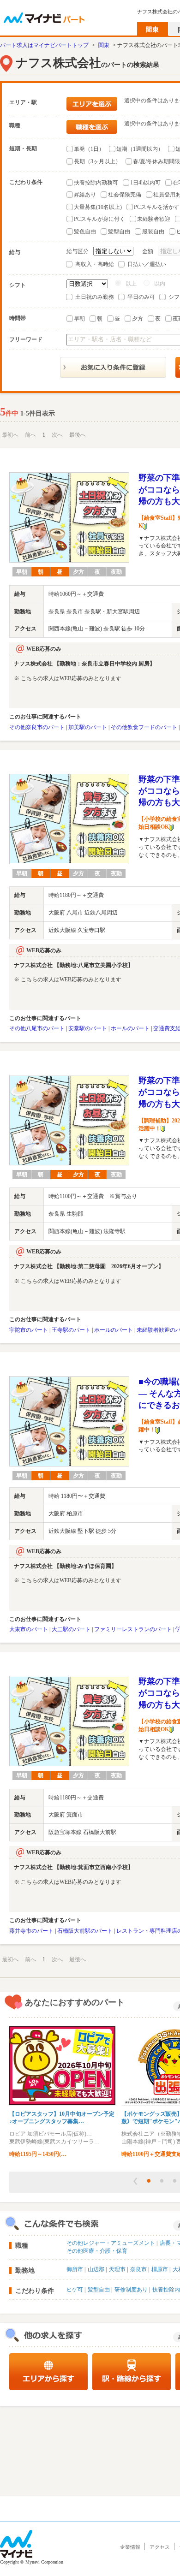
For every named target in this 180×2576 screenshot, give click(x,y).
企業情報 (130, 2547)
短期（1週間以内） (140, 149)
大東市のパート (29, 1629)
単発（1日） (89, 149)
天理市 (117, 2269)
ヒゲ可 (75, 2290)
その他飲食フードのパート (144, 727)
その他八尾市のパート (37, 1028)
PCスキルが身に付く (99, 219)
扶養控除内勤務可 (96, 183)
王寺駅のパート (71, 1330)
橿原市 (160, 2269)
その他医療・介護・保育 (97, 2251)
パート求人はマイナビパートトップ (44, 45)
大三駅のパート (71, 1629)
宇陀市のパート (29, 1330)
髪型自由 (119, 231)
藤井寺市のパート (31, 1931)
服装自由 (153, 231)
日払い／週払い (147, 264)
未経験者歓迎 (154, 219)
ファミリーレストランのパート (133, 1629)
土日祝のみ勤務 (95, 297)
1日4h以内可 (145, 183)
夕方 (138, 319)
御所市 (75, 2269)
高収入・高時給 (95, 264)
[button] (135, 2181)
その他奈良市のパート (37, 727)
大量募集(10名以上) (98, 207)
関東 (104, 45)
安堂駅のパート (88, 1028)
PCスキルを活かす (157, 207)
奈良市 (138, 2269)
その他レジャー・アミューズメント (111, 2243)
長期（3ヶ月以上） (97, 161)
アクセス (160, 2547)
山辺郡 (96, 2269)
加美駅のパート (88, 727)
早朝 (79, 319)
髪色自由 (85, 231)
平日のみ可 (141, 297)
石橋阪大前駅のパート (85, 1931)
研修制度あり (131, 2290)
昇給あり (85, 195)
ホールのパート (130, 1028)
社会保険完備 (125, 195)
